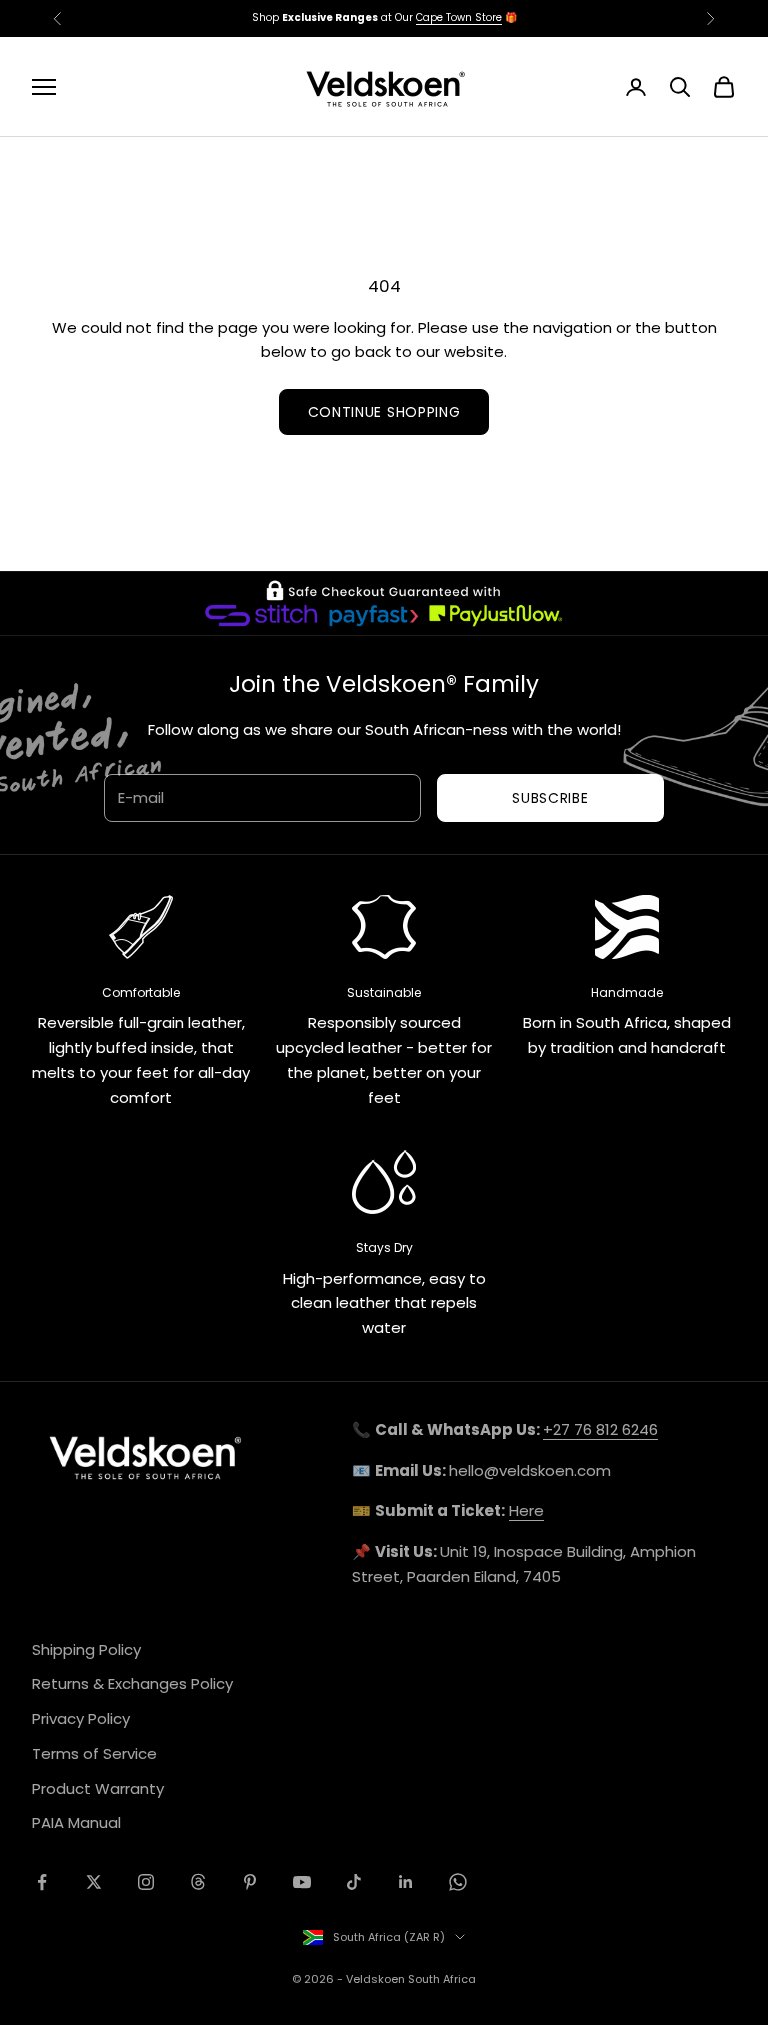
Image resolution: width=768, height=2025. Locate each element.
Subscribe (550, 798)
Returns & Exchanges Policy (132, 1683)
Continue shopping (384, 412)
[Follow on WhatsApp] (458, 1882)
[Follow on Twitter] (94, 1882)
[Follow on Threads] (198, 1882)
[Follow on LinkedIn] (406, 1882)
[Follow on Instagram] (146, 1882)
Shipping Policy (86, 1649)
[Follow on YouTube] (302, 1882)
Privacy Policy (81, 1718)
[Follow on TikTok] (354, 1882)
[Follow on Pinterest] (250, 1882)
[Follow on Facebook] (42, 1882)
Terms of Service (94, 1753)
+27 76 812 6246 (600, 1429)
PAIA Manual (76, 1822)
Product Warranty (98, 1788)
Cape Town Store (459, 17)
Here (526, 1510)
